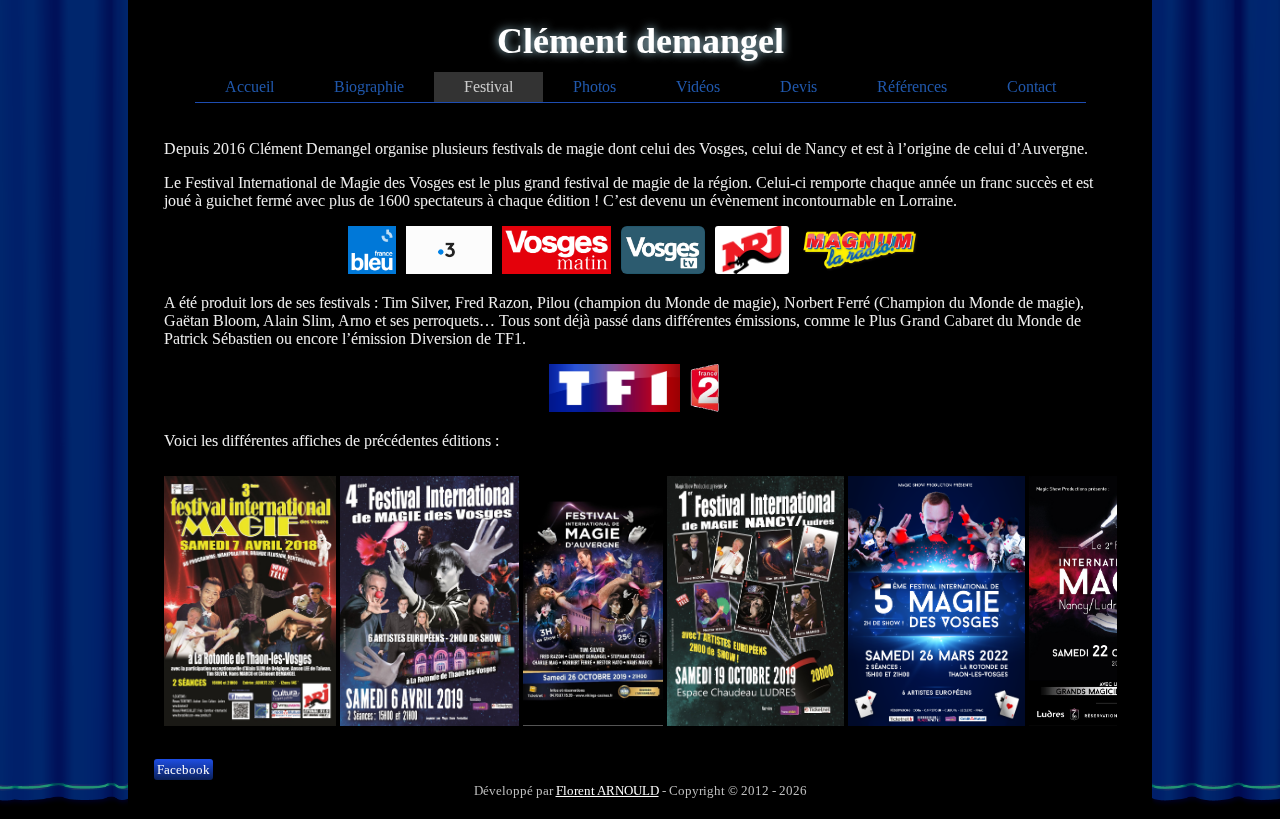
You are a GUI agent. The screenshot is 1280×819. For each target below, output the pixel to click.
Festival (488, 86)
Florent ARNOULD (607, 790)
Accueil (249, 86)
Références (912, 86)
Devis (798, 86)
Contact (1031, 86)
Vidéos (698, 86)
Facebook (183, 769)
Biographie (369, 86)
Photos (594, 86)
